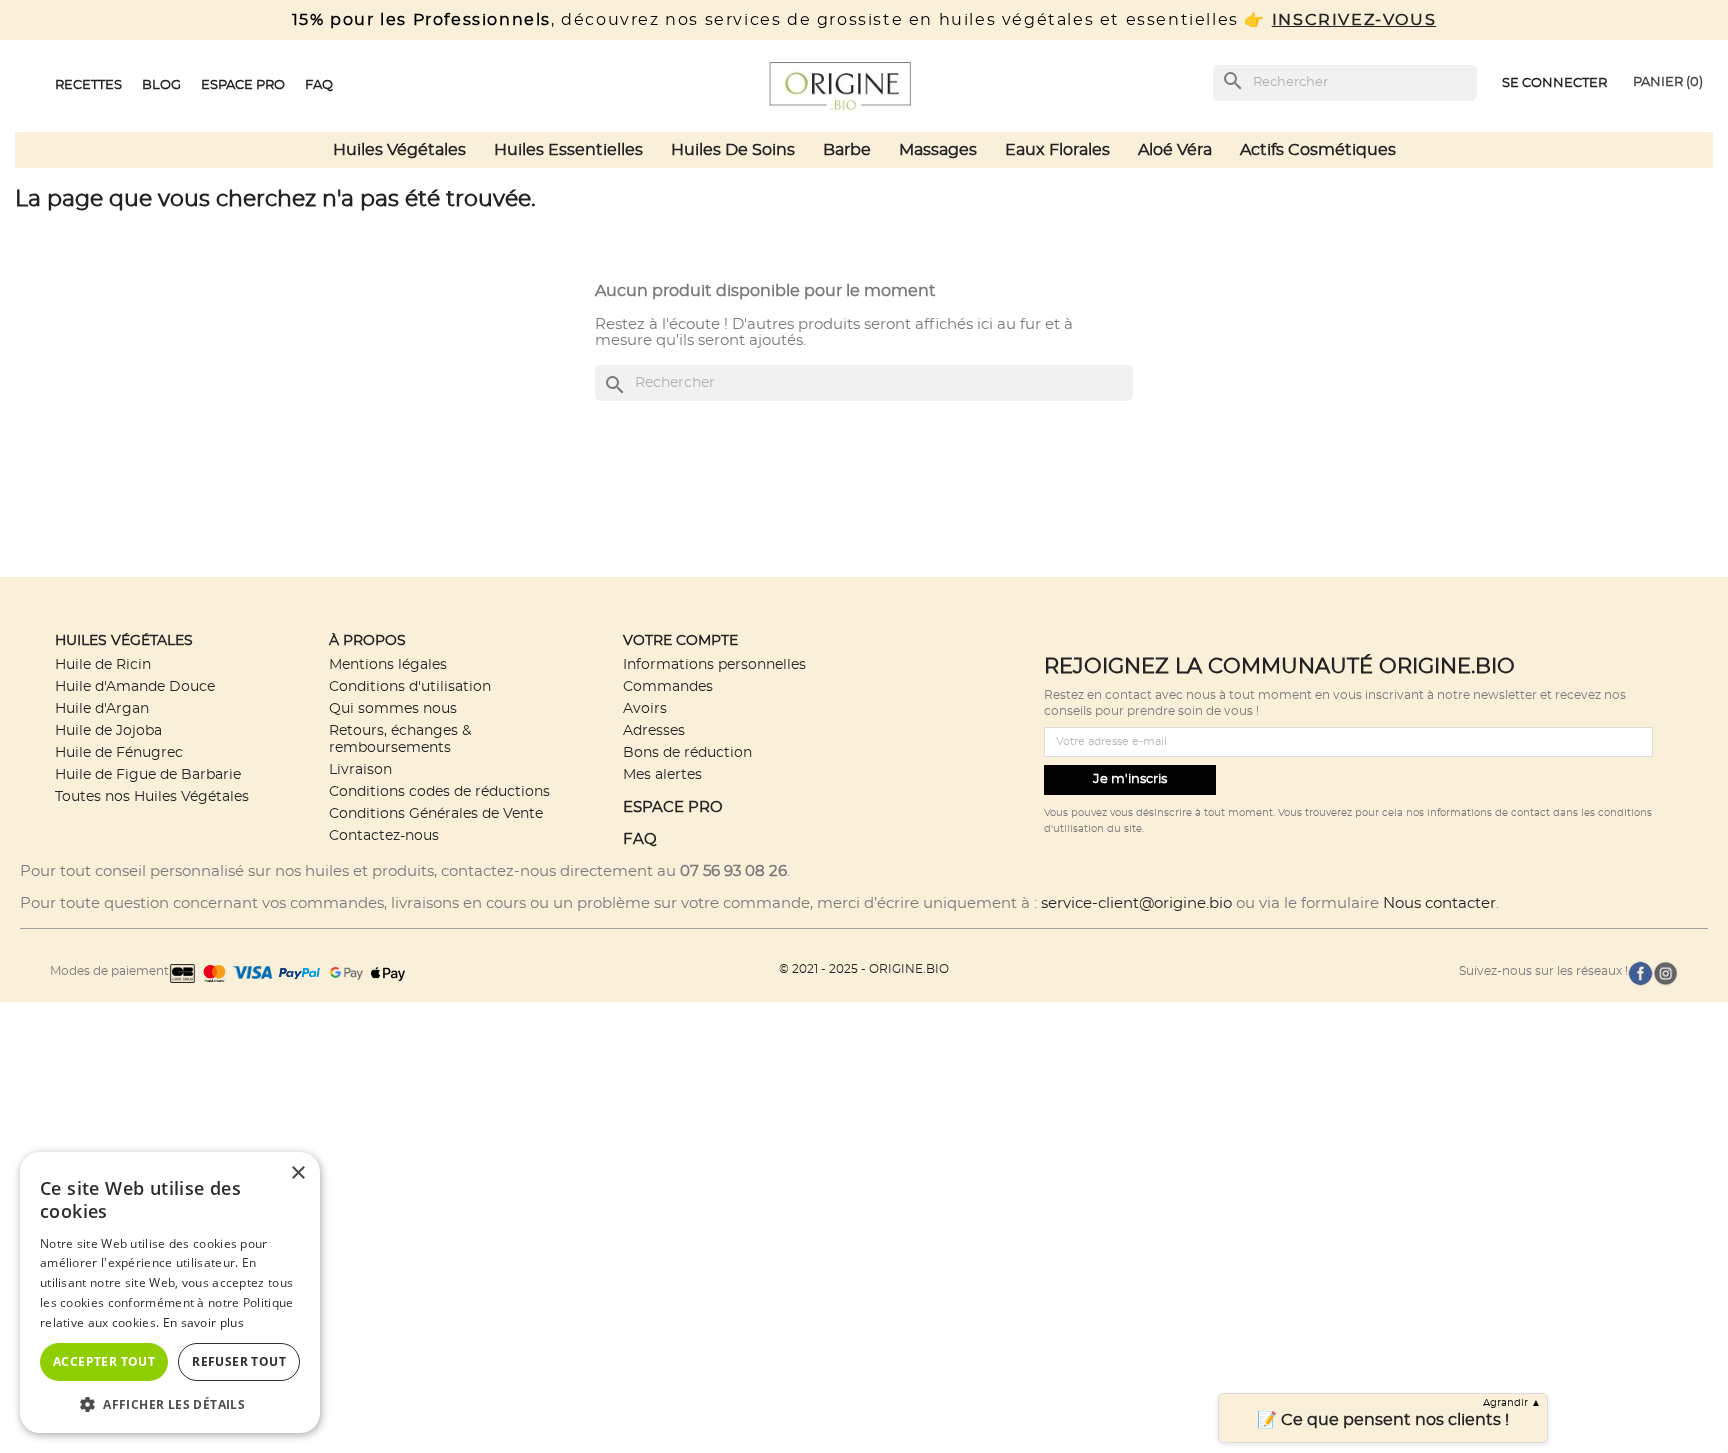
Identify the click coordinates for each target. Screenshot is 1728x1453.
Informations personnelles (714, 664)
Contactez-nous (384, 835)
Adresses (654, 730)
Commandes (668, 686)
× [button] (297, 1173)
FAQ (640, 839)
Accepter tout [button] (104, 1361)
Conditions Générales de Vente (436, 813)
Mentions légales (388, 664)
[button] (170, 1403)
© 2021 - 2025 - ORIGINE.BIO (864, 969)
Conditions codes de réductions (439, 791)
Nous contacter (1439, 903)
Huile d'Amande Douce (135, 686)
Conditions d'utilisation (410, 686)
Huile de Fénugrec (119, 752)
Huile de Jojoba (108, 730)
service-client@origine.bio (1136, 903)
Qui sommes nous (393, 708)
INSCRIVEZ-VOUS (1354, 20)
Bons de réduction (687, 752)
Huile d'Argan (102, 708)
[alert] (170, 1292)
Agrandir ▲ (1512, 1403)
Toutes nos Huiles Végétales (152, 796)
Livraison (360, 769)
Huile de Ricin (103, 664)
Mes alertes (662, 774)
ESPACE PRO (673, 807)
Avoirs (645, 708)
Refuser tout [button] (239, 1361)
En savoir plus (203, 1322)
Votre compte (680, 640)
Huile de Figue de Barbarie (148, 774)
